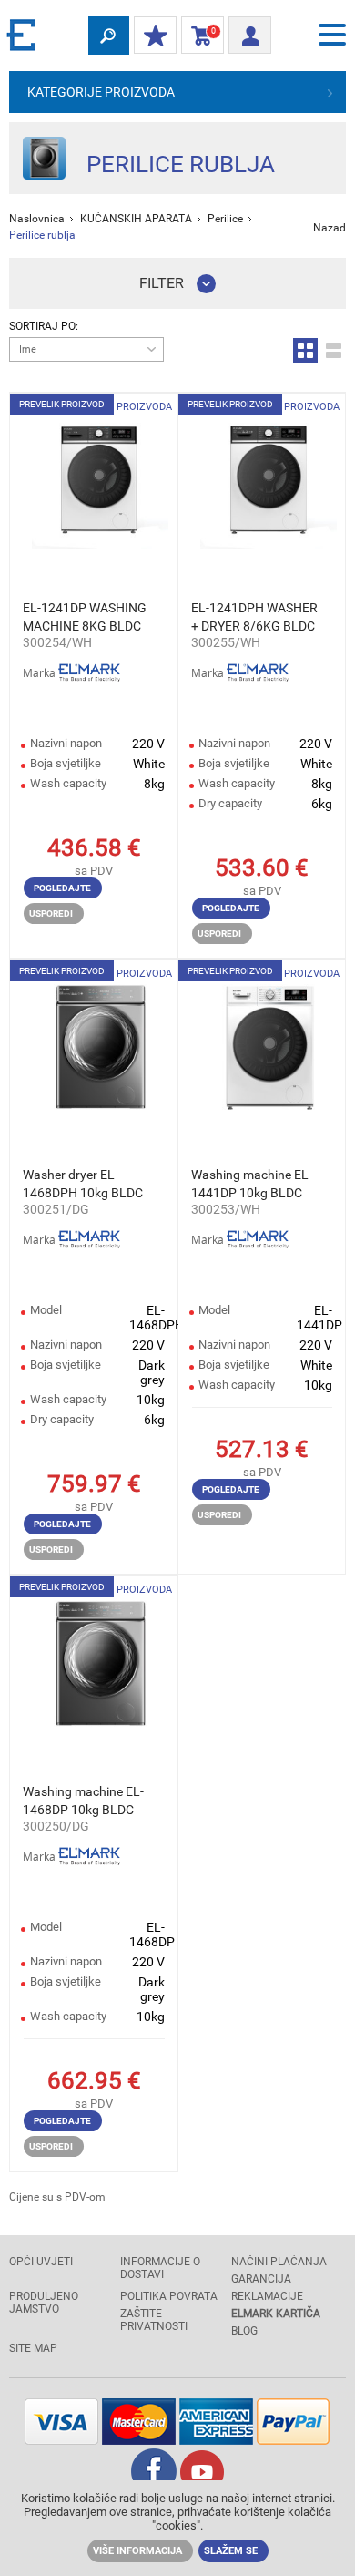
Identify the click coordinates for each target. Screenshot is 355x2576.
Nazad (330, 228)
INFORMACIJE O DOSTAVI (160, 2268)
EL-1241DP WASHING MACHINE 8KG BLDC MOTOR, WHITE (85, 618)
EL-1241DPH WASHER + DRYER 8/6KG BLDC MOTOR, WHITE (254, 618)
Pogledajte (62, 888)
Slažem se (231, 2551)
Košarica (199, 36)
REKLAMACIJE (267, 2296)
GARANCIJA (261, 2279)
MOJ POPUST (155, 36)
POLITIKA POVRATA (169, 2296)
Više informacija (137, 2551)
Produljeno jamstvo (44, 2303)
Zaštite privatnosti (154, 2320)
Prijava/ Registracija (250, 30)
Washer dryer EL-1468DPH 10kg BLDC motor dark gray (83, 1185)
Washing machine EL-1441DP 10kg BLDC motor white (252, 1185)
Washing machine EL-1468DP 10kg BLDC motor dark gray (83, 1801)
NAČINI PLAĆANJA (279, 2262)
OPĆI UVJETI (41, 2262)
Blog (244, 2331)
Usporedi (51, 913)
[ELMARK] (23, 34)
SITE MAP (33, 2348)
